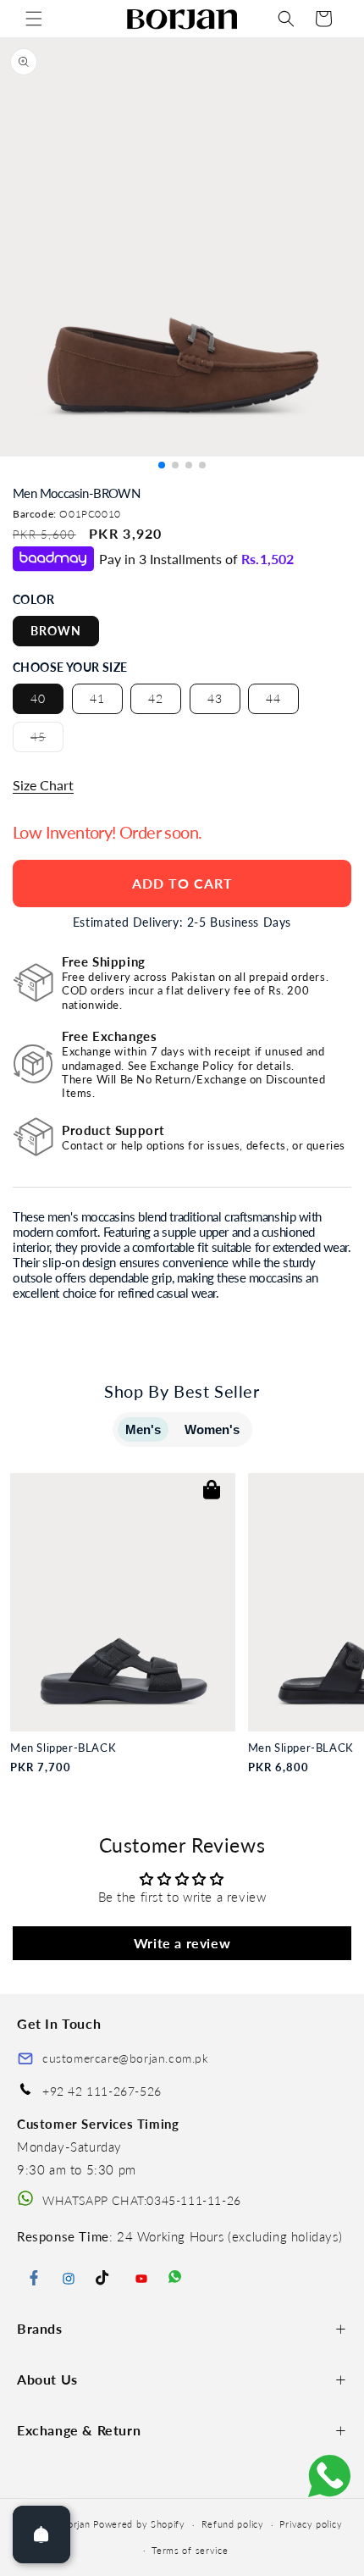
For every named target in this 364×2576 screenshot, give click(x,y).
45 (47, 740)
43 (215, 698)
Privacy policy (311, 2524)
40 (38, 698)
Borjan (75, 2524)
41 (97, 698)
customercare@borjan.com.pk (126, 2058)
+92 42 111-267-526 (102, 2091)
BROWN (56, 631)
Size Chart (43, 785)
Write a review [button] (182, 1943)
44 (273, 698)
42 (156, 698)
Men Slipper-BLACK (63, 1748)
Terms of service (190, 2550)
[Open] (41, 2534)
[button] (34, 19)
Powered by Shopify (139, 2524)
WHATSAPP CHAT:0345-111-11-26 (142, 2200)
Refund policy (233, 2524)
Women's (212, 1429)
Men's (143, 1429)
